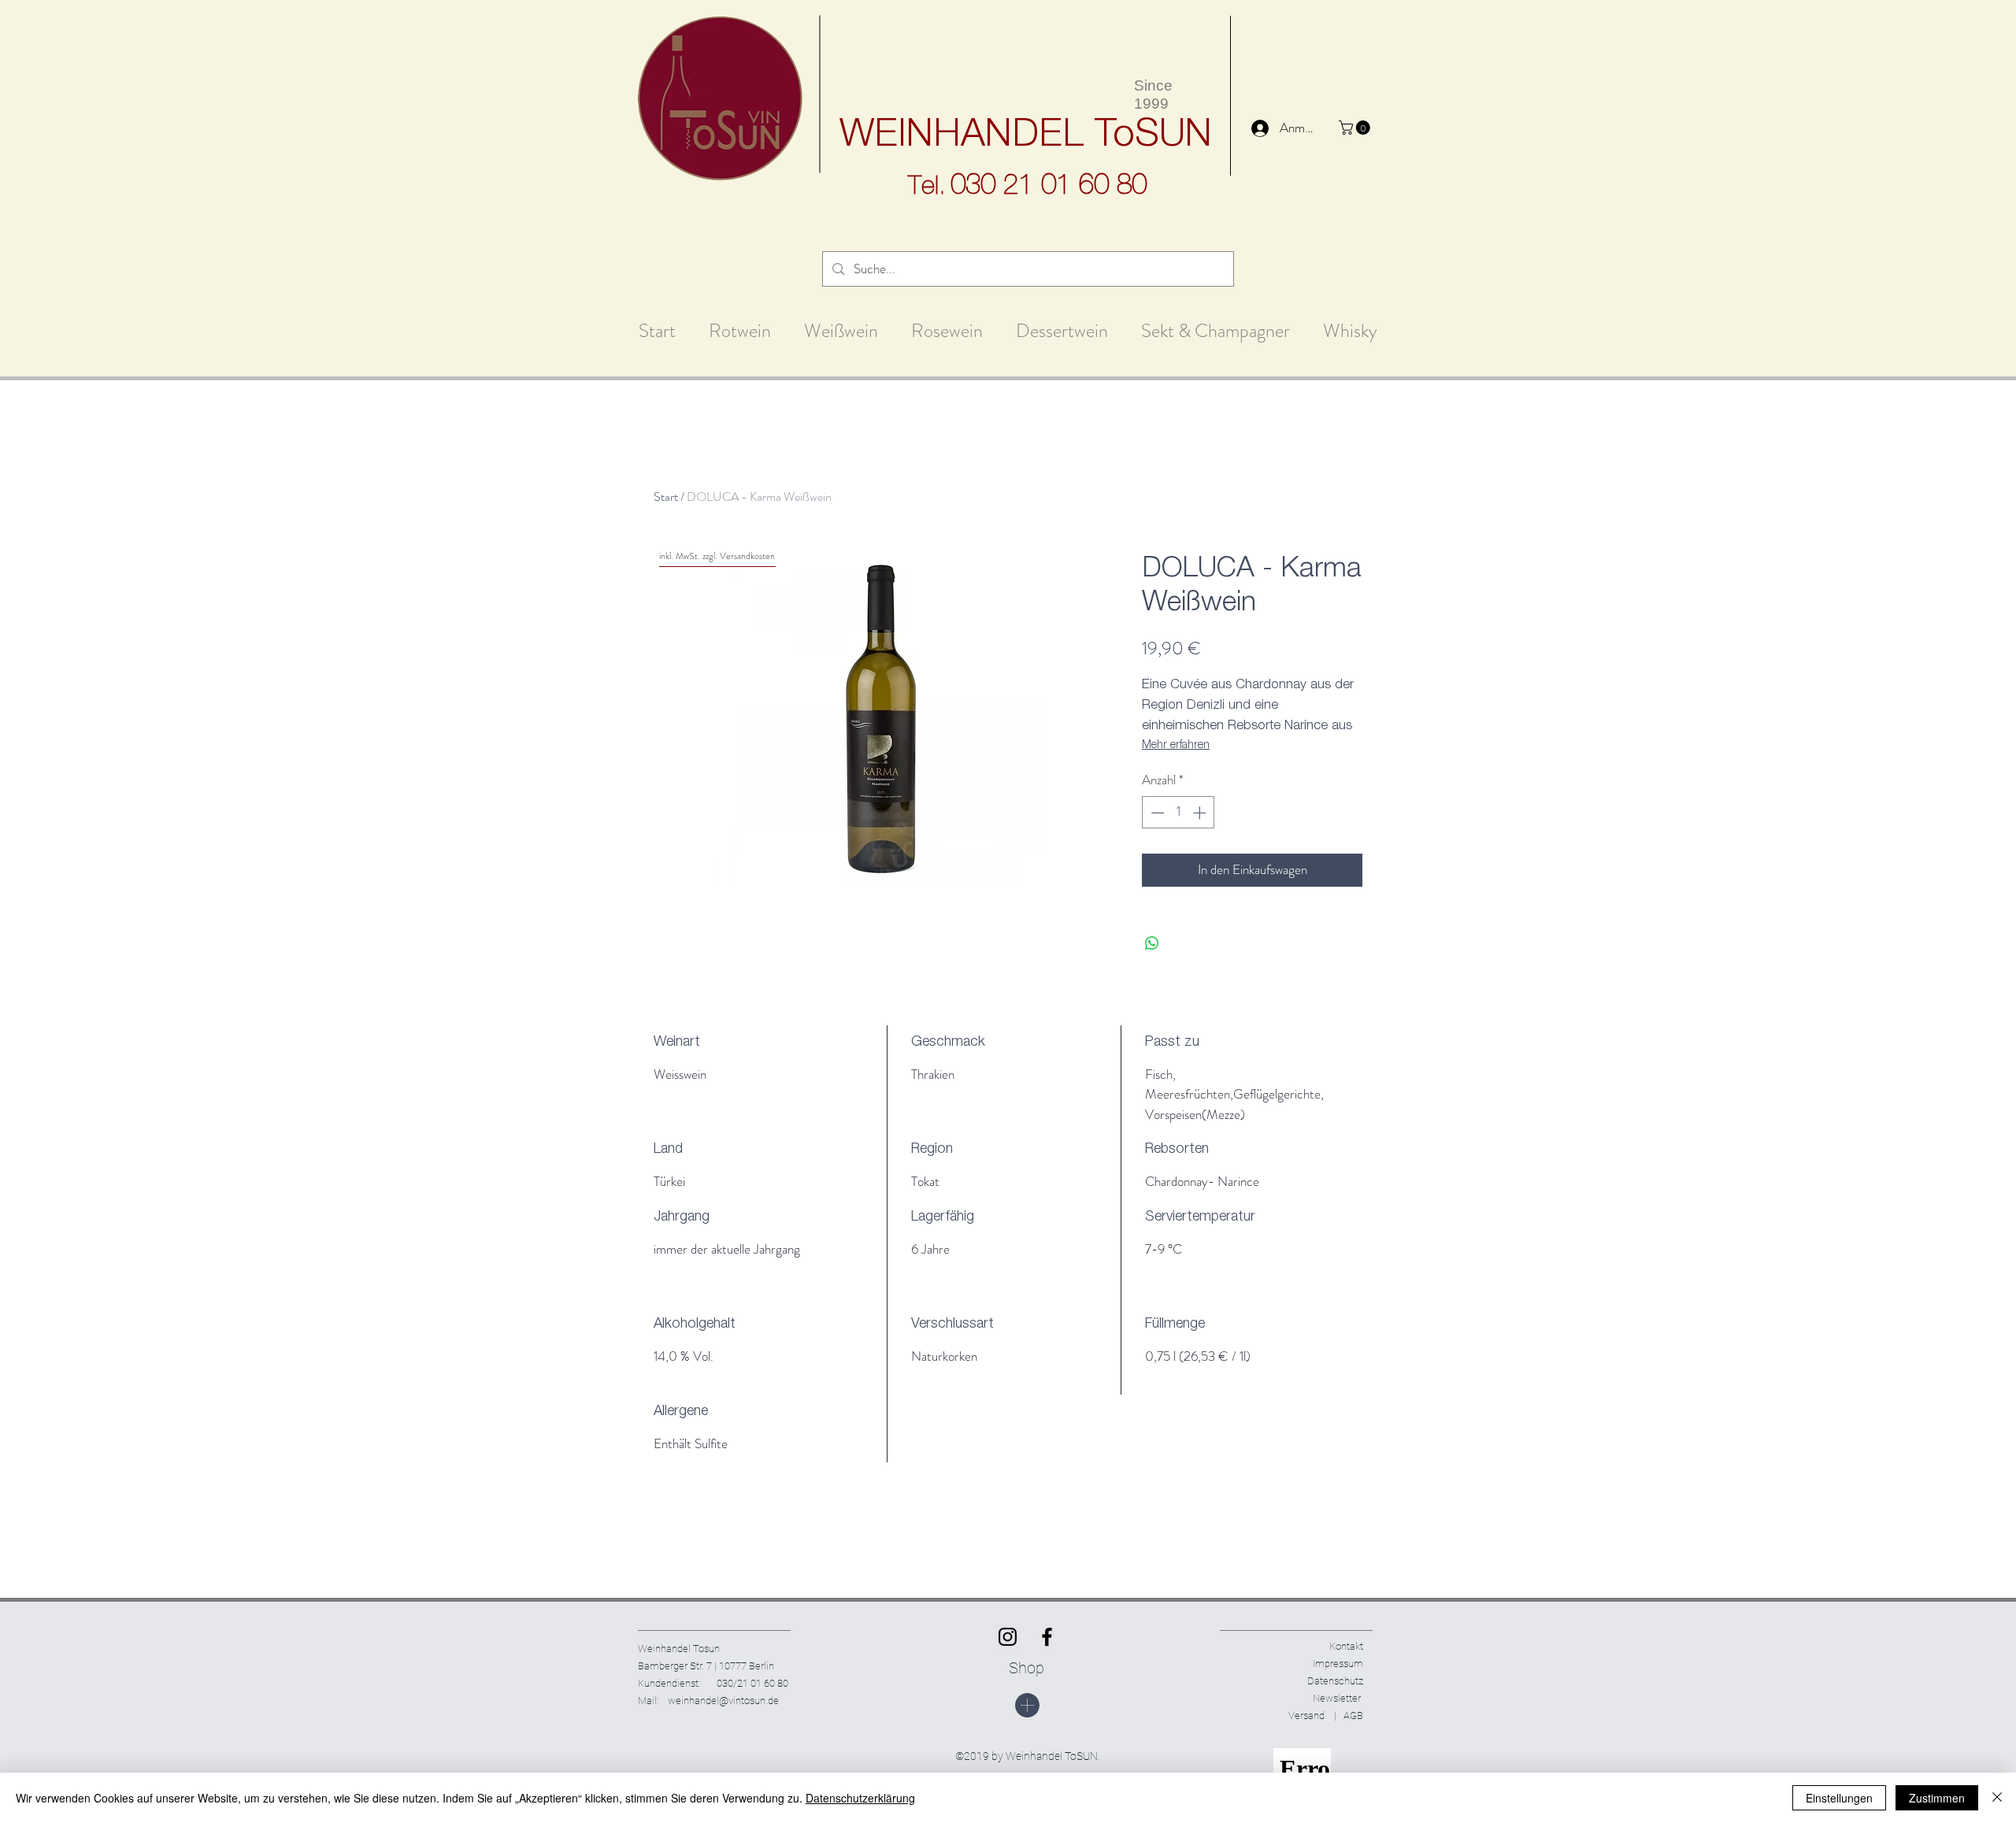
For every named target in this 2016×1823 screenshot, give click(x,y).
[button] (1356, 128)
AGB (1350, 1716)
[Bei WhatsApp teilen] (1152, 943)
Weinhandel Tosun (679, 1649)
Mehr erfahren (1176, 746)
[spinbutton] (1178, 813)
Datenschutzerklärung (860, 1798)
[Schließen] (1997, 1798)
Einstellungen (1839, 1798)
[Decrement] (1156, 813)
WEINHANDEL (962, 137)
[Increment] (1201, 813)
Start (666, 497)
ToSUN (1153, 137)
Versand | (1312, 1716)
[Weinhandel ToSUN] (1008, 1637)
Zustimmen (1937, 1798)
